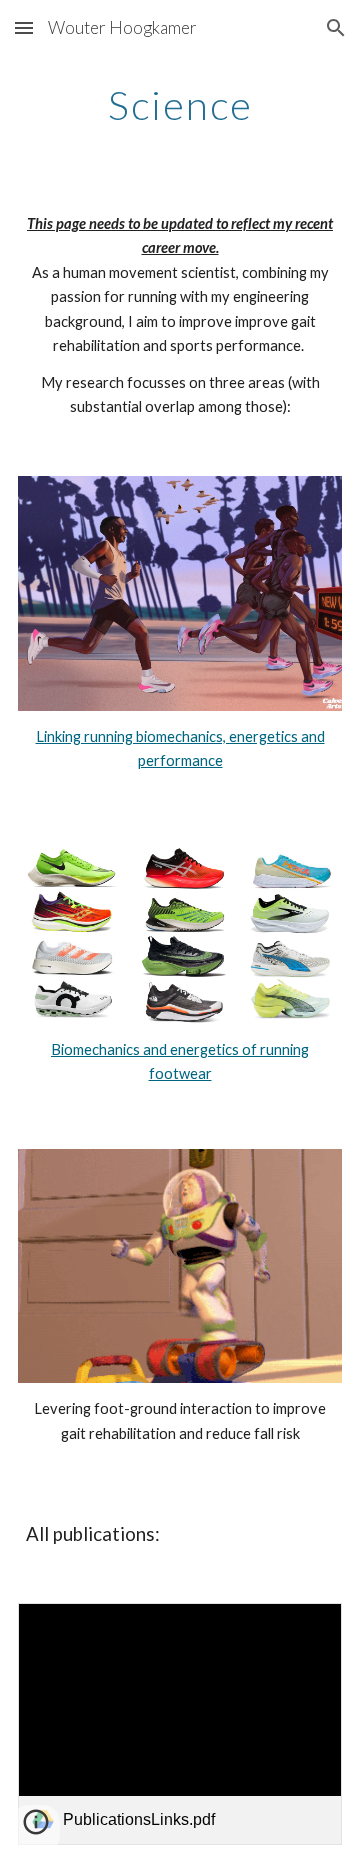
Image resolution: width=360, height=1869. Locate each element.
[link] (180, 1724)
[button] (24, 27)
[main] (180, 105)
